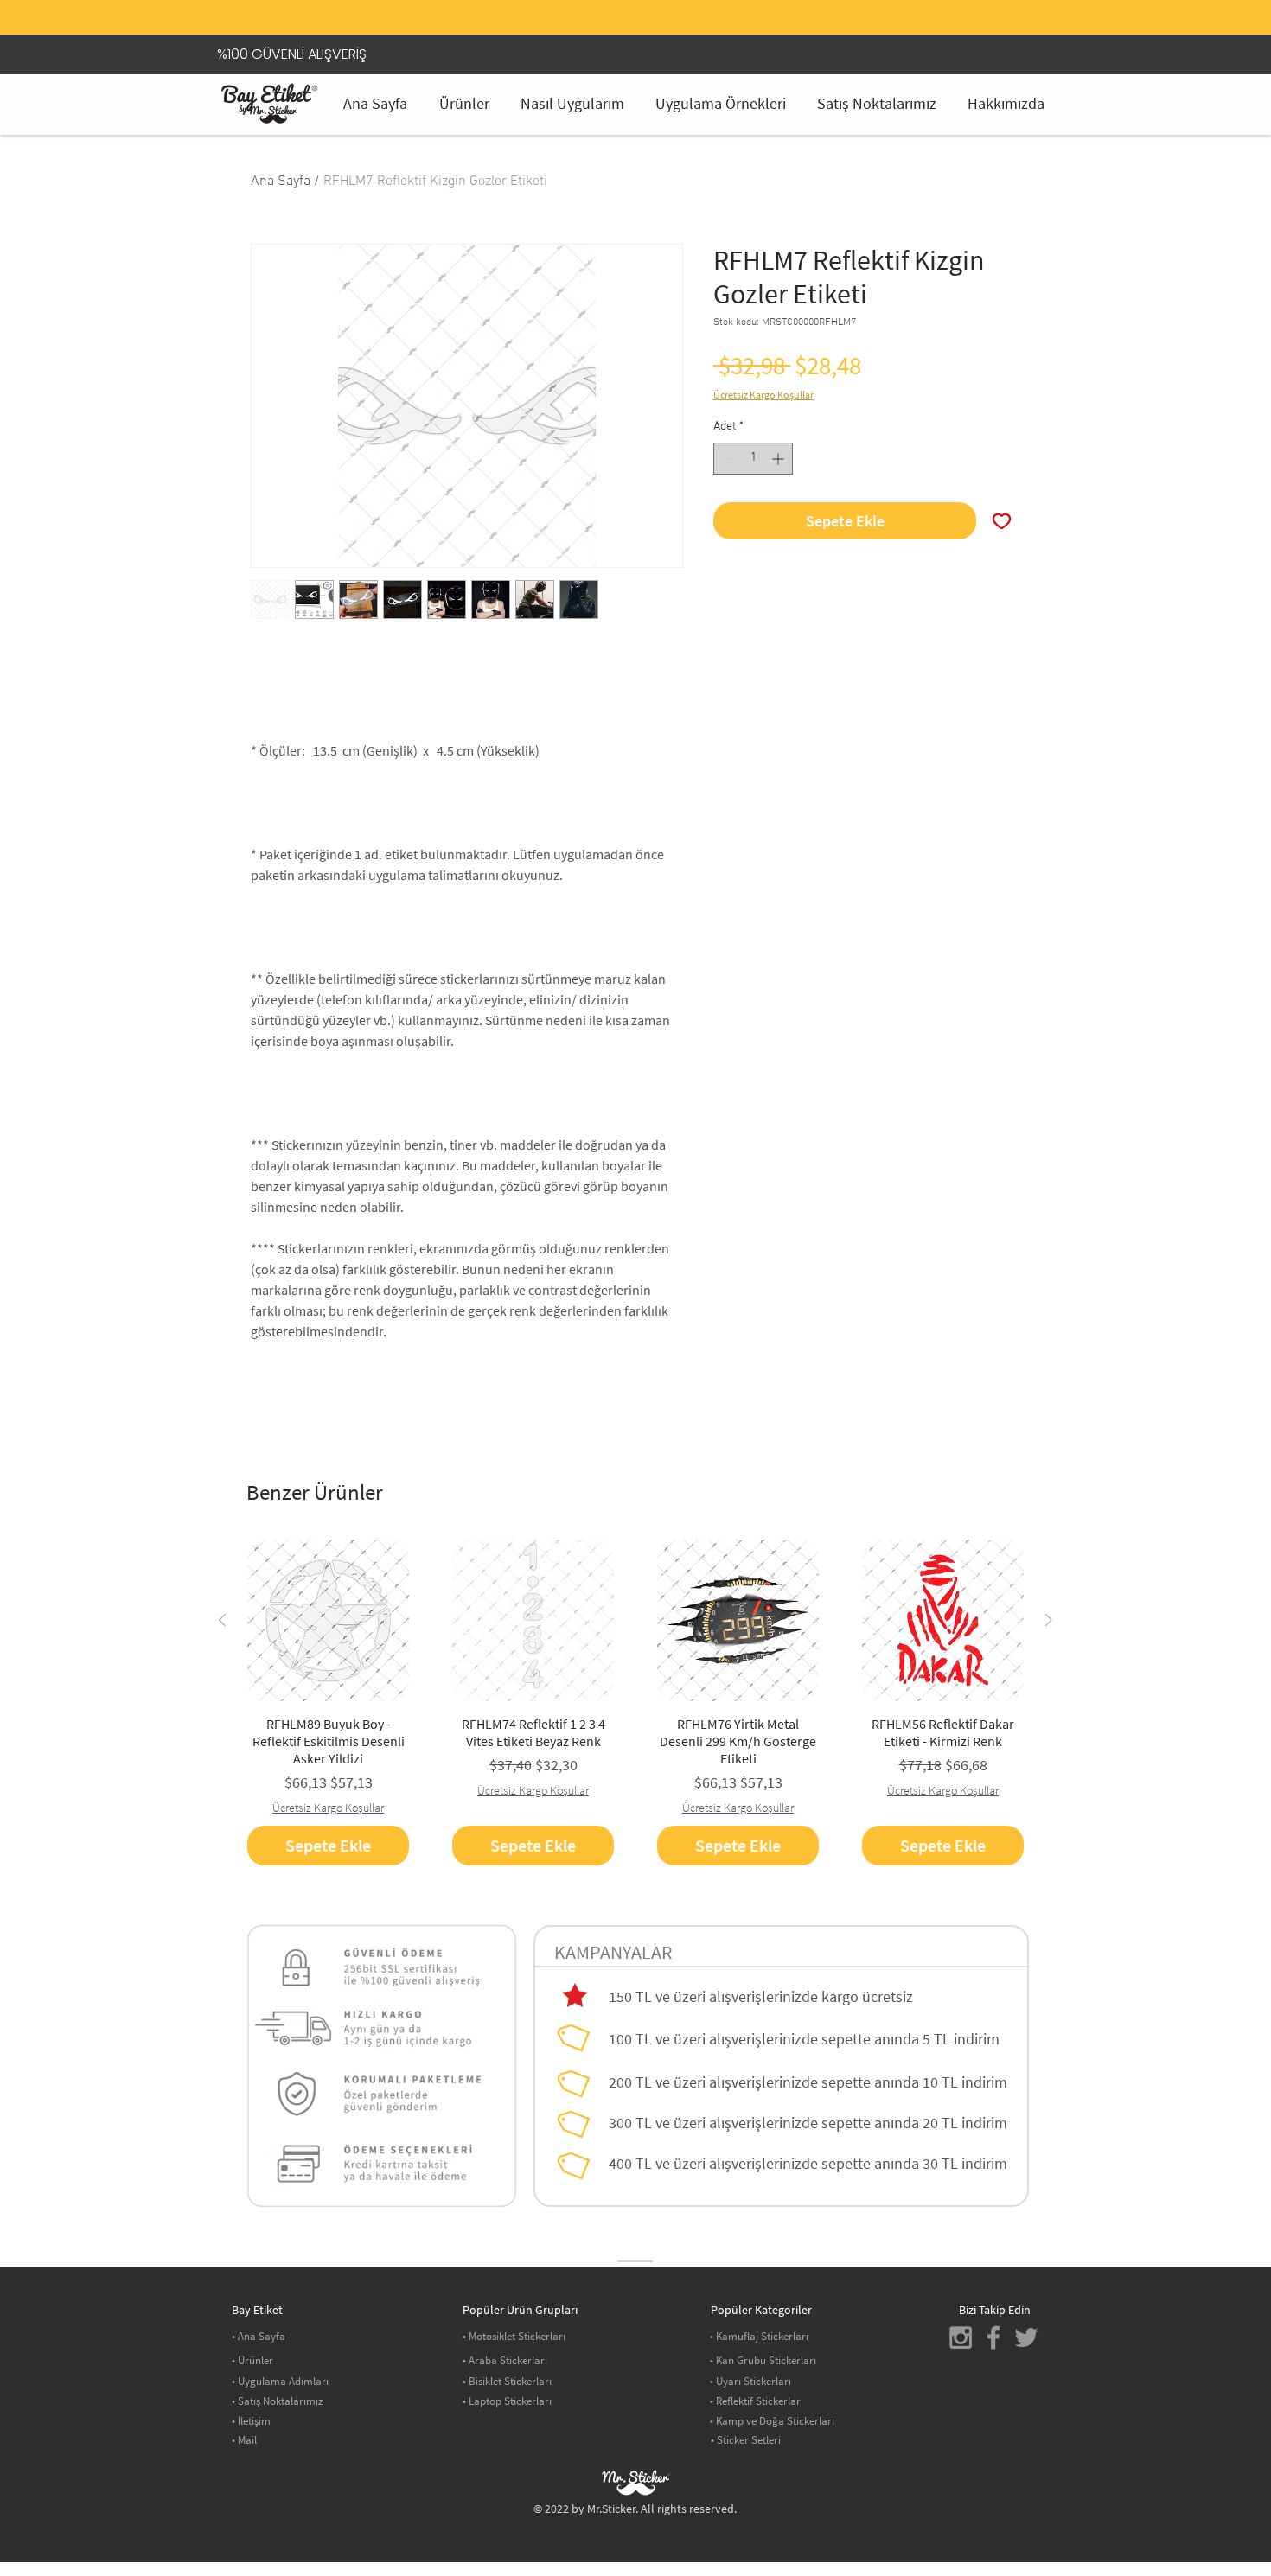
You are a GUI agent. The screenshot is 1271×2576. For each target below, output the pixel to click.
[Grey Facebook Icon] (993, 2337)
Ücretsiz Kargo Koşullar (763, 395)
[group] (635, 1702)
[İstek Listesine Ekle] (1002, 521)
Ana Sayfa (281, 182)
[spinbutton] (753, 459)
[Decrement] (727, 459)
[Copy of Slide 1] (635, 4)
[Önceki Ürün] (222, 1620)
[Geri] (254, 22)
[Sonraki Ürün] (1049, 1620)
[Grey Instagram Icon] (961, 2337)
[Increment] (779, 459)
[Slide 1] (614, 4)
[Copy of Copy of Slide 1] (657, 4)
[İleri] (1017, 22)
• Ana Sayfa (259, 2336)
